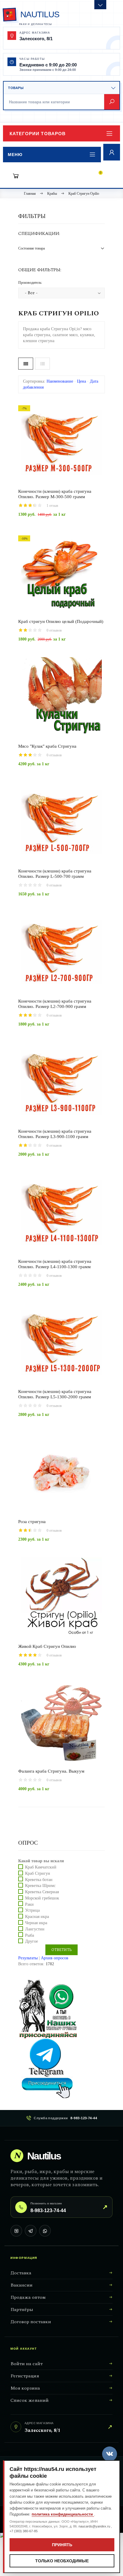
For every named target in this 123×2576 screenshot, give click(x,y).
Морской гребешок (42, 1898)
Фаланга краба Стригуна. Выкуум (51, 1771)
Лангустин (35, 1929)
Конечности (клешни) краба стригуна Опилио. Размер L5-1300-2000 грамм (55, 1394)
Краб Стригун (38, 1873)
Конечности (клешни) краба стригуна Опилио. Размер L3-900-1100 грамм (55, 1134)
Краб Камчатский (41, 1867)
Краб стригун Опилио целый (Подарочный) (61, 621)
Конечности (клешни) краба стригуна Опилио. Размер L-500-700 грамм (55, 874)
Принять (62, 2545)
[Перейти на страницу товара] (61, 442)
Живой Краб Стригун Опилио (47, 1646)
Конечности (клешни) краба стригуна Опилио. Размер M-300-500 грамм (55, 494)
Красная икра (37, 1917)
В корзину (51, 483)
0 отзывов (54, 630)
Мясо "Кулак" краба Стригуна (47, 746)
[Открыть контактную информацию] (100, 5)
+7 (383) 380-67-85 (24, 2531)
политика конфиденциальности (63, 2514)
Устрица (32, 1910)
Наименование (60, 381)
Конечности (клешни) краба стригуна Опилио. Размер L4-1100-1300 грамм (55, 1264)
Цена (82, 381)
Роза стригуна (32, 1522)
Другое (31, 1941)
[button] (61, 133)
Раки (29, 1904)
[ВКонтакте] (16, 2231)
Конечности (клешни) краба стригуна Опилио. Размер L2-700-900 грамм (55, 1004)
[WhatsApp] (45, 2231)
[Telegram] (31, 2231)
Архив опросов (55, 1958)
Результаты (28, 1958)
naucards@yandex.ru (95, 2526)
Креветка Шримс (40, 1886)
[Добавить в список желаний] (82, 482)
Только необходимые (62, 2561)
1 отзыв (52, 506)
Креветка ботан (39, 1879)
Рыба (30, 1935)
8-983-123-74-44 (84, 2118)
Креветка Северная (42, 1892)
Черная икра (36, 1923)
